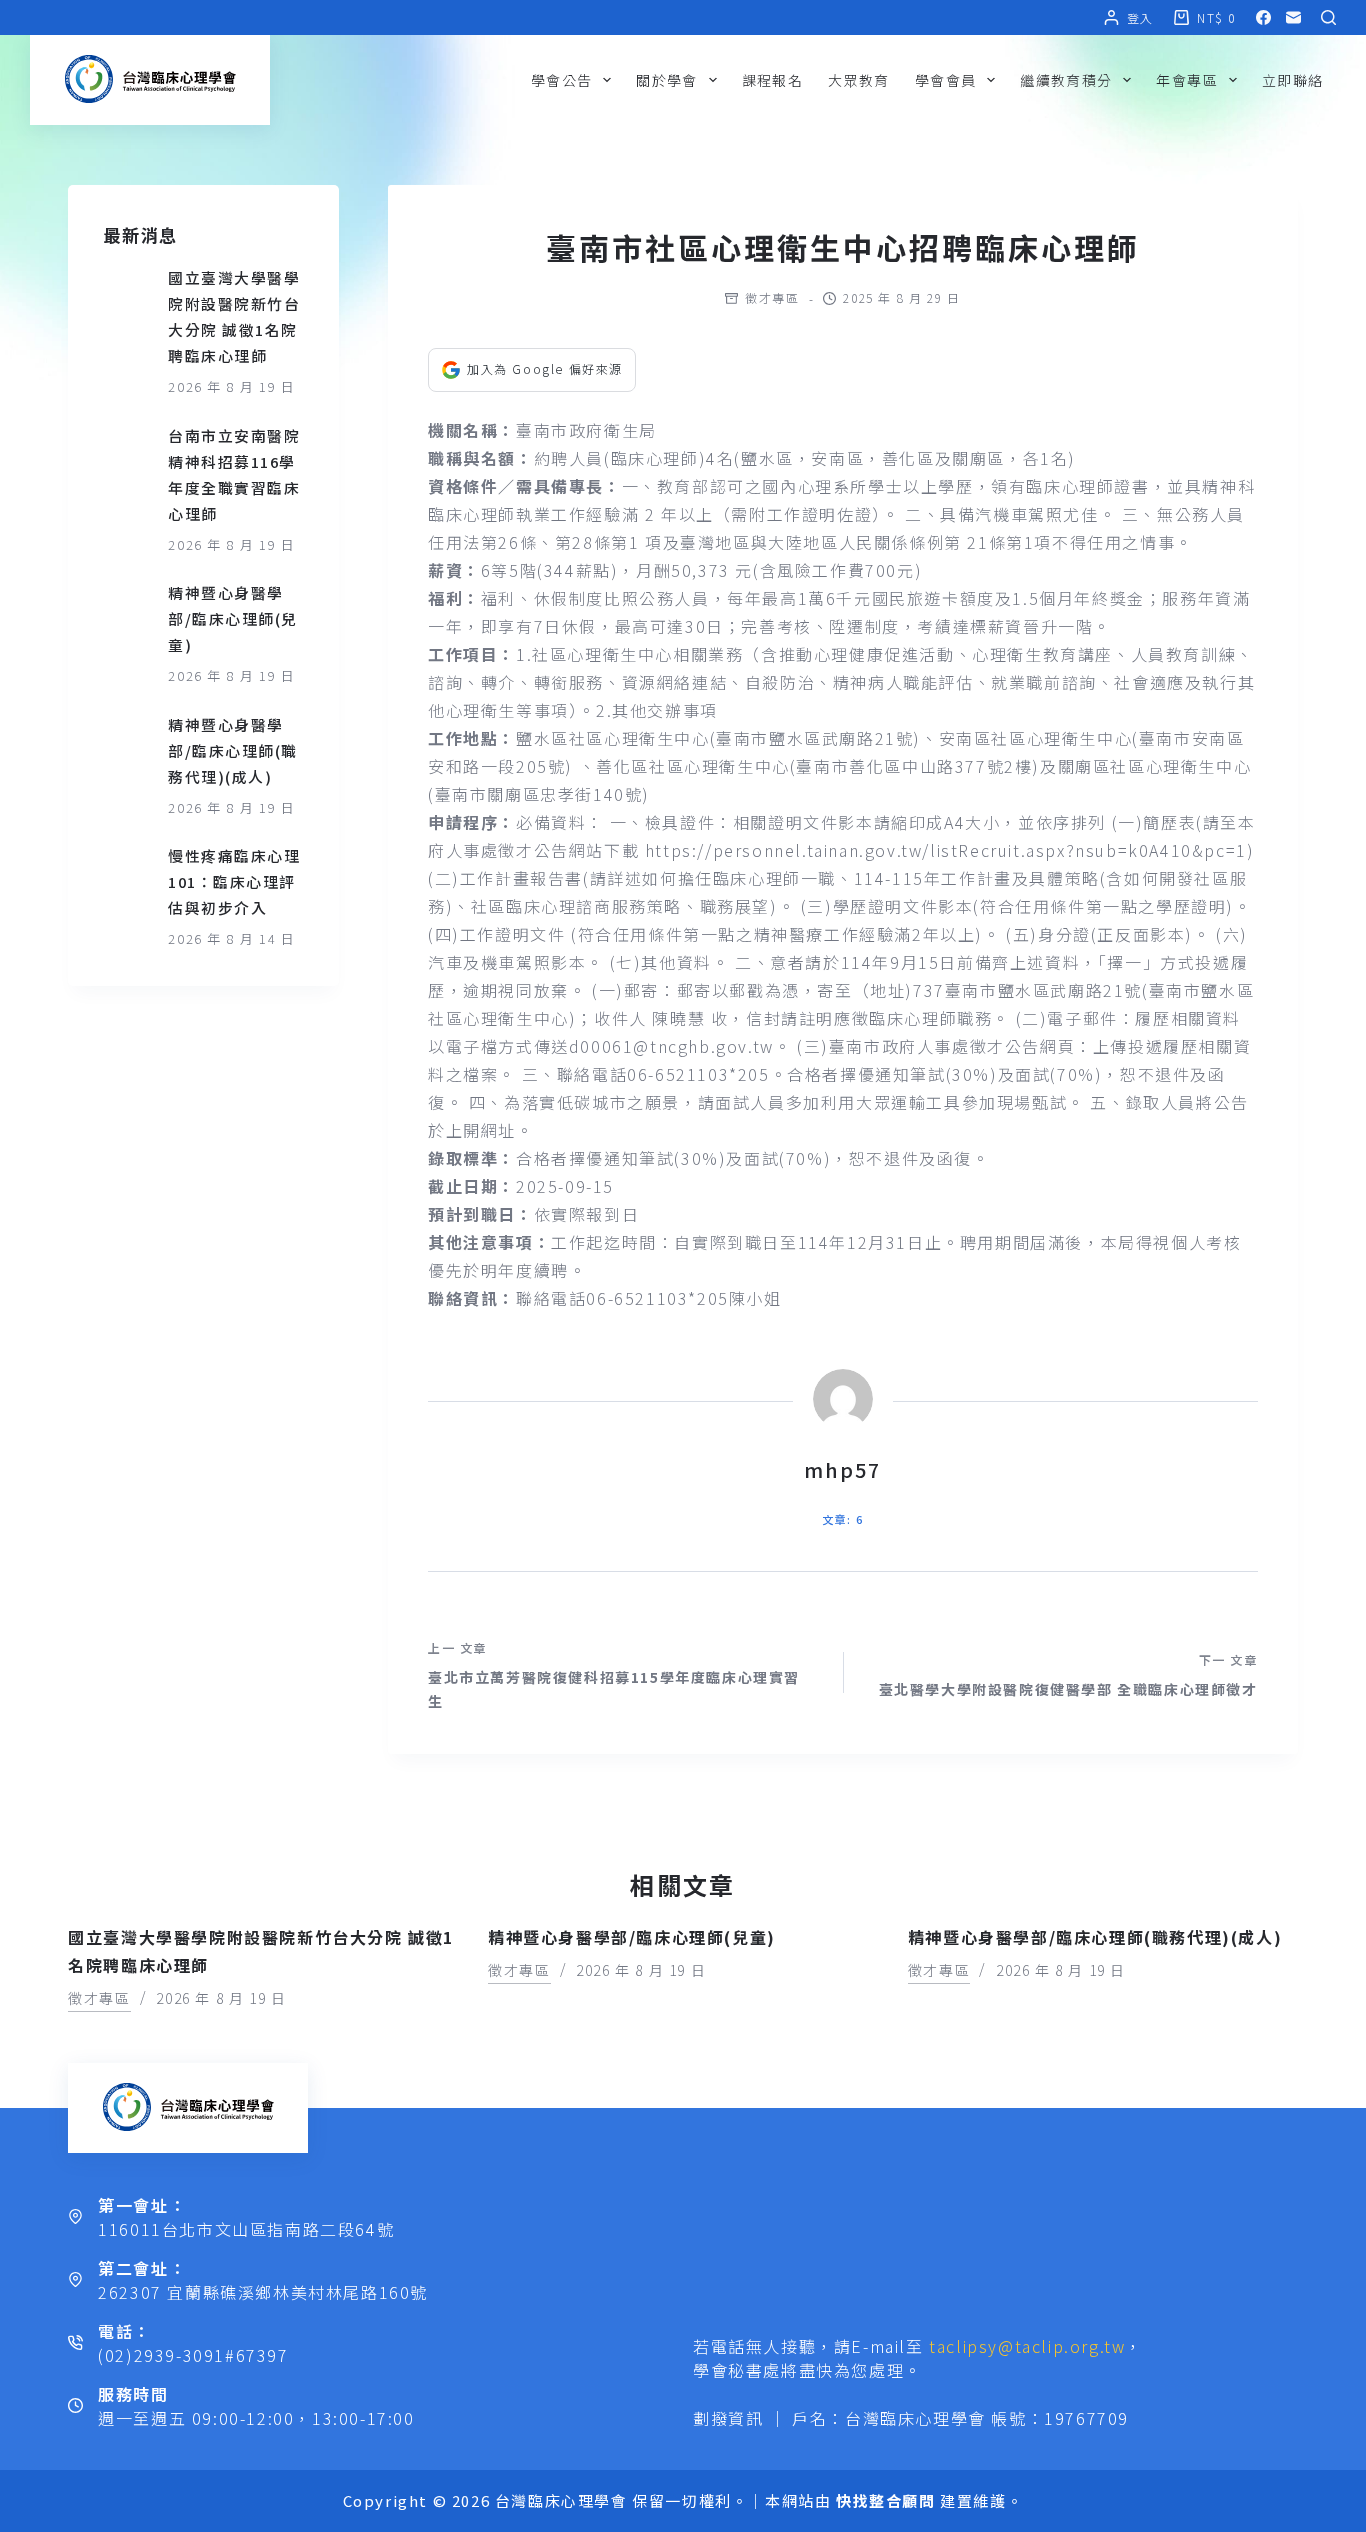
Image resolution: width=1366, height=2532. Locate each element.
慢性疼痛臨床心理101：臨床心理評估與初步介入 (234, 881)
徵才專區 (772, 297)
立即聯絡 (1293, 80)
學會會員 (946, 80)
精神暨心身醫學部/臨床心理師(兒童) (232, 618)
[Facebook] (1263, 17)
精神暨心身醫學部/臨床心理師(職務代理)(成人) (232, 750)
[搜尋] (1328, 17)
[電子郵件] (1293, 17)
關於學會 (667, 80)
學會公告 (562, 80)
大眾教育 (859, 80)
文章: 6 (842, 1519)
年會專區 (1187, 80)
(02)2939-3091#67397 (193, 2355)
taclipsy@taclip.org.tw (1027, 2346)
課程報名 (773, 80)
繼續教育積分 (1066, 80)
